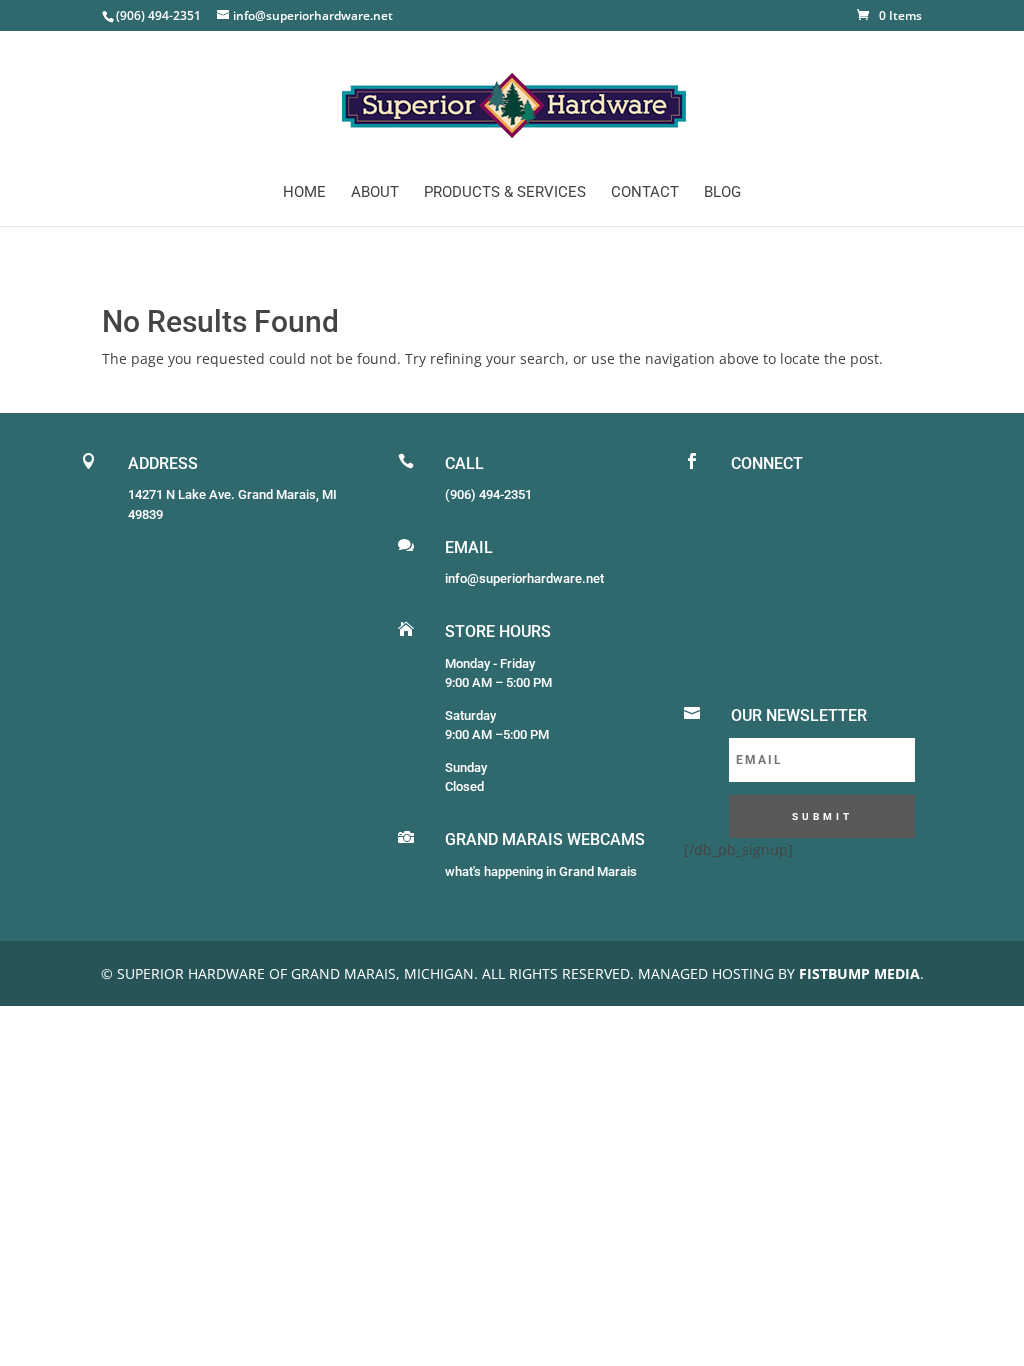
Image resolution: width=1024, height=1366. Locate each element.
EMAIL (469, 547)
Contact (645, 193)
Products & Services (505, 193)
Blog (722, 193)
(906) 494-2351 (488, 494)
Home (304, 193)
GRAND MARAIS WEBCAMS (545, 839)
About (375, 193)
